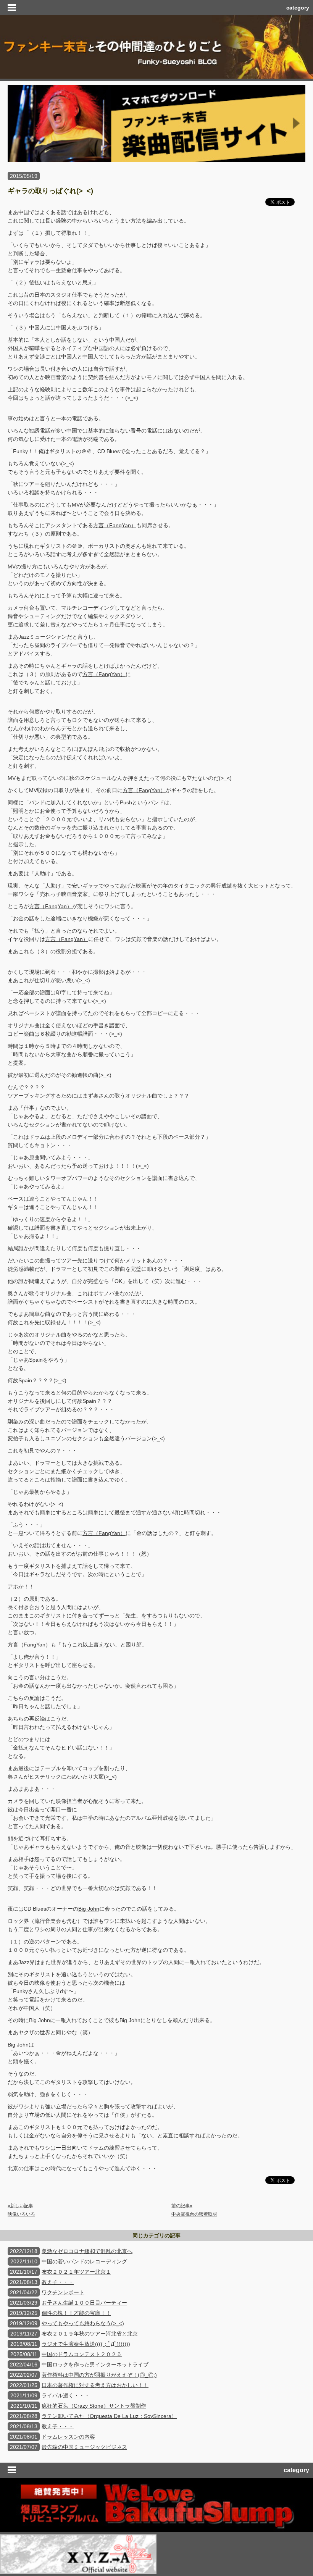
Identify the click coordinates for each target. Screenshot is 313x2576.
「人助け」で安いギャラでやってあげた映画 (93, 886)
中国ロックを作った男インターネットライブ (95, 2365)
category (298, 8)
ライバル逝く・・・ (66, 2395)
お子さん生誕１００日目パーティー (84, 2303)
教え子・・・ (58, 2282)
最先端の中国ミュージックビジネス (84, 2447)
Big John (89, 1909)
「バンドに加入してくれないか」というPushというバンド (94, 802)
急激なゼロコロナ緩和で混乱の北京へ (87, 2251)
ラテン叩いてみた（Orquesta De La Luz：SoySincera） (109, 2416)
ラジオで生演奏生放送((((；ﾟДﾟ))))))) (86, 2344)
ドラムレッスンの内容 (68, 2437)
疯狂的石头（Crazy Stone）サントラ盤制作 (94, 2406)
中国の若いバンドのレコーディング (84, 2261)
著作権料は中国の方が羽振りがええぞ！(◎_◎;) (99, 2375)
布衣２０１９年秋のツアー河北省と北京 (90, 2334)
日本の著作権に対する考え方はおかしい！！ (95, 2385)
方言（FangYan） (115, 525)
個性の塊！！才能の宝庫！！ (76, 2313)
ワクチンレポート (63, 2292)
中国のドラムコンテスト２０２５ (82, 2354)
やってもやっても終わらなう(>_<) (83, 2323)
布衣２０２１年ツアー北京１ (76, 2272)
